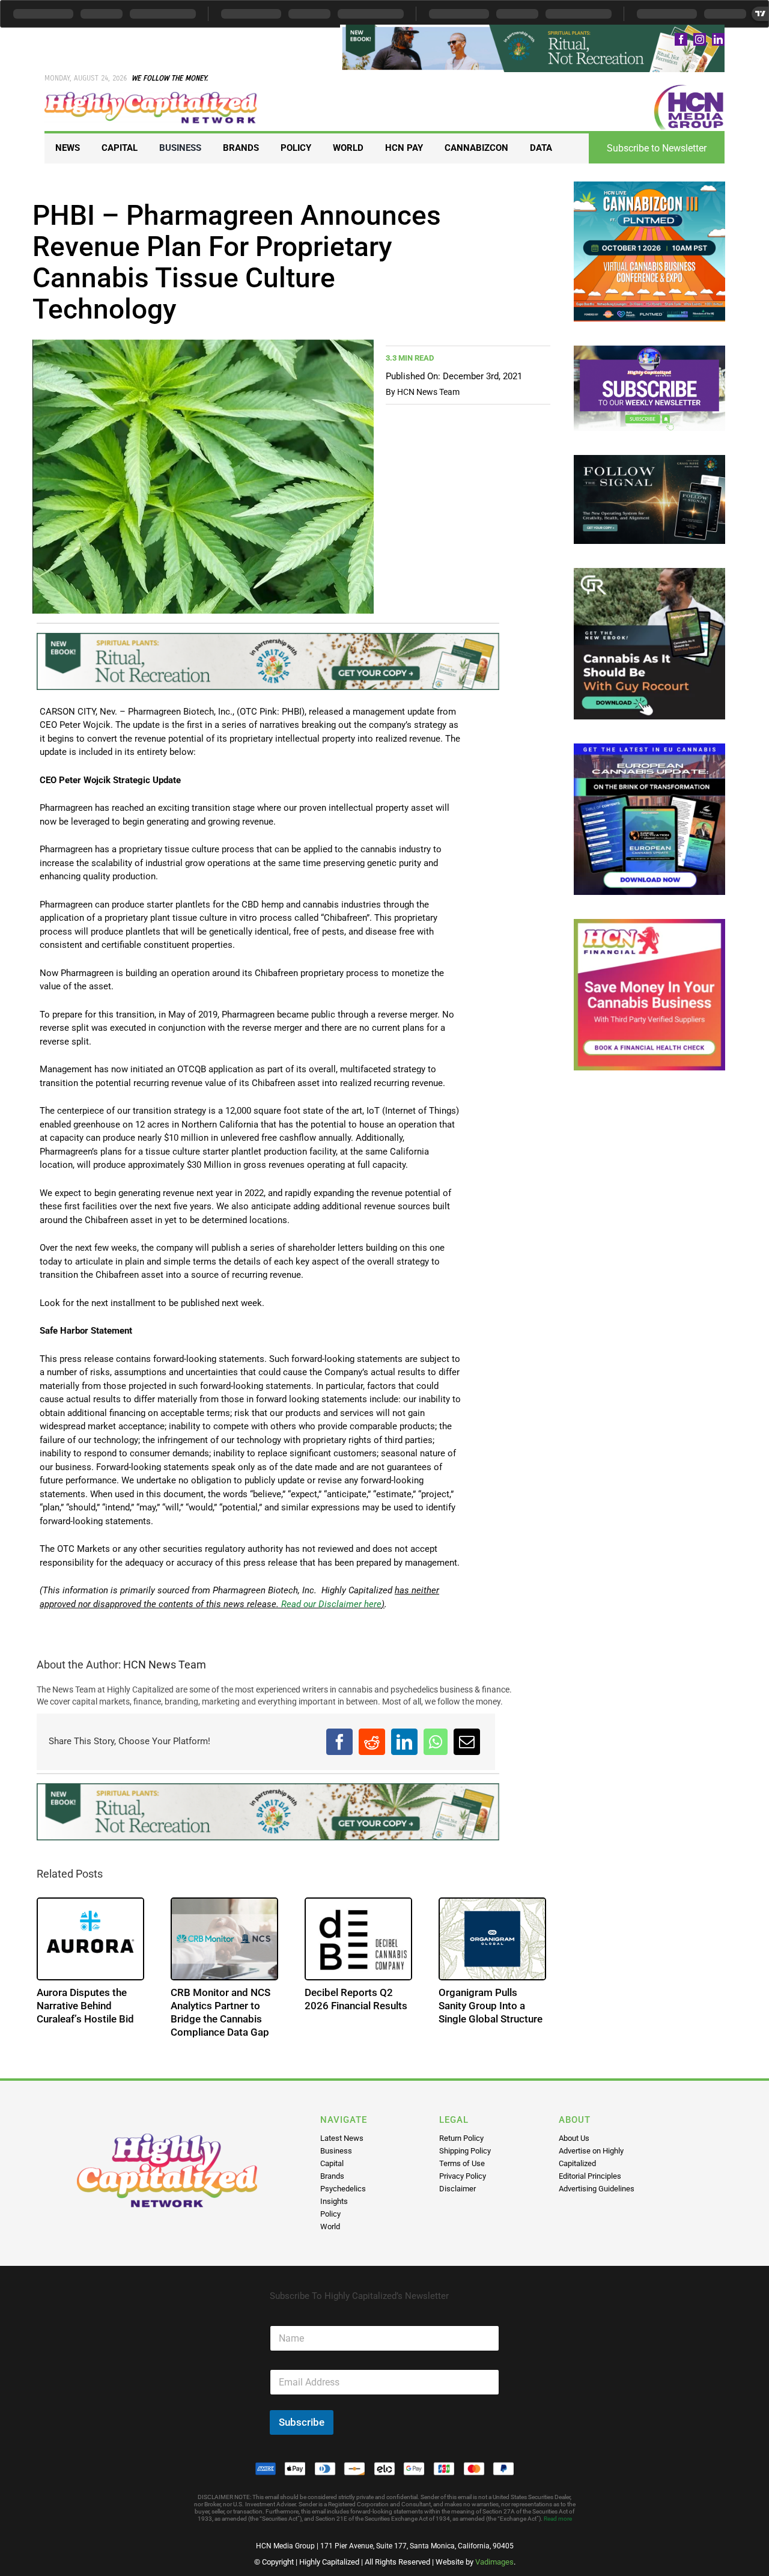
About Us (574, 2138)
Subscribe (302, 2422)
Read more (558, 2519)
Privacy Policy (463, 2176)
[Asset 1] (151, 96)
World (330, 2227)
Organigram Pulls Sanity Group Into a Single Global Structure (491, 2006)
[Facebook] (339, 1742)
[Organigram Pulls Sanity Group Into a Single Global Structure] (492, 1939)
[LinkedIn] (404, 1742)
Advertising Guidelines (597, 2189)
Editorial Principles (590, 2176)
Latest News (342, 2138)
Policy (330, 2214)
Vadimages (494, 2562)
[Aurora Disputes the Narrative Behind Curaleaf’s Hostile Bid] (90, 1939)
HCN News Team (428, 392)
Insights (334, 2201)
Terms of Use (462, 2163)
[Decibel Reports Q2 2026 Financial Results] (358, 1939)
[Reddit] (372, 1742)
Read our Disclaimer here (330, 1604)
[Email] (467, 1742)
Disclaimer (457, 2189)
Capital (332, 2163)
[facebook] (681, 39)
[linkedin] (718, 39)
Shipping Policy (465, 2151)
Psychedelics (343, 2189)
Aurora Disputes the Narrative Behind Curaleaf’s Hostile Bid (85, 2006)
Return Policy (461, 2138)
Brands (332, 2176)
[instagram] (700, 39)
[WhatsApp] (436, 1742)
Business (336, 2151)
